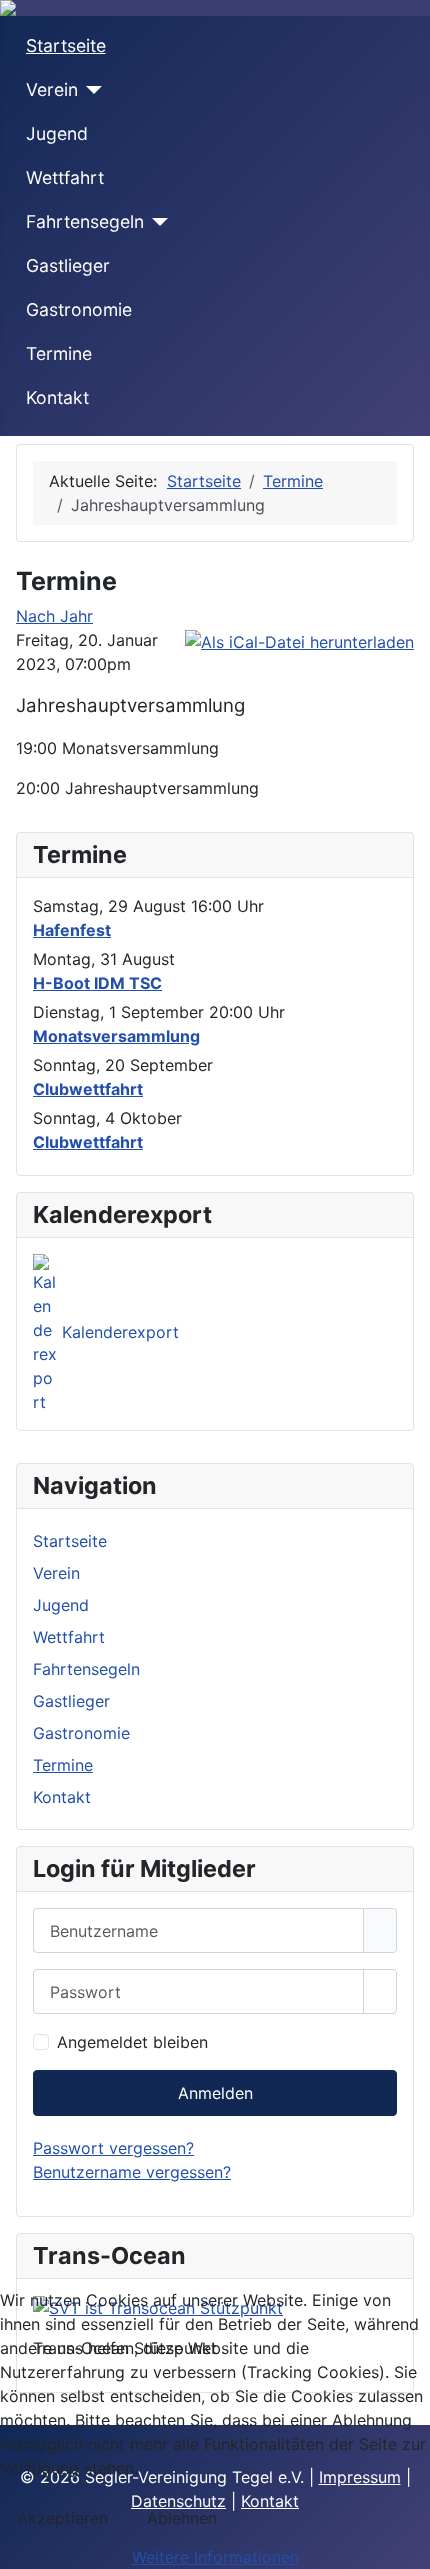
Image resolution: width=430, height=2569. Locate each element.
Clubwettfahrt (88, 1089)
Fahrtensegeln (85, 221)
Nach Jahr (54, 616)
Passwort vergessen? (113, 2148)
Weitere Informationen (215, 2557)
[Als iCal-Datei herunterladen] (299, 640)
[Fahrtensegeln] (156, 222)
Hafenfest (72, 930)
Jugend (57, 133)
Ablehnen (182, 2518)
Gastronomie (79, 309)
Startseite (66, 45)
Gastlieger (68, 265)
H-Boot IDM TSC (97, 983)
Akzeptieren (62, 2518)
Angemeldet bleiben (132, 2042)
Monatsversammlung (116, 1036)
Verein (52, 89)
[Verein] (90, 90)
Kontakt (57, 397)
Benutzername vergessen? (132, 2172)
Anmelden (215, 2093)
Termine (59, 353)
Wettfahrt (65, 177)
